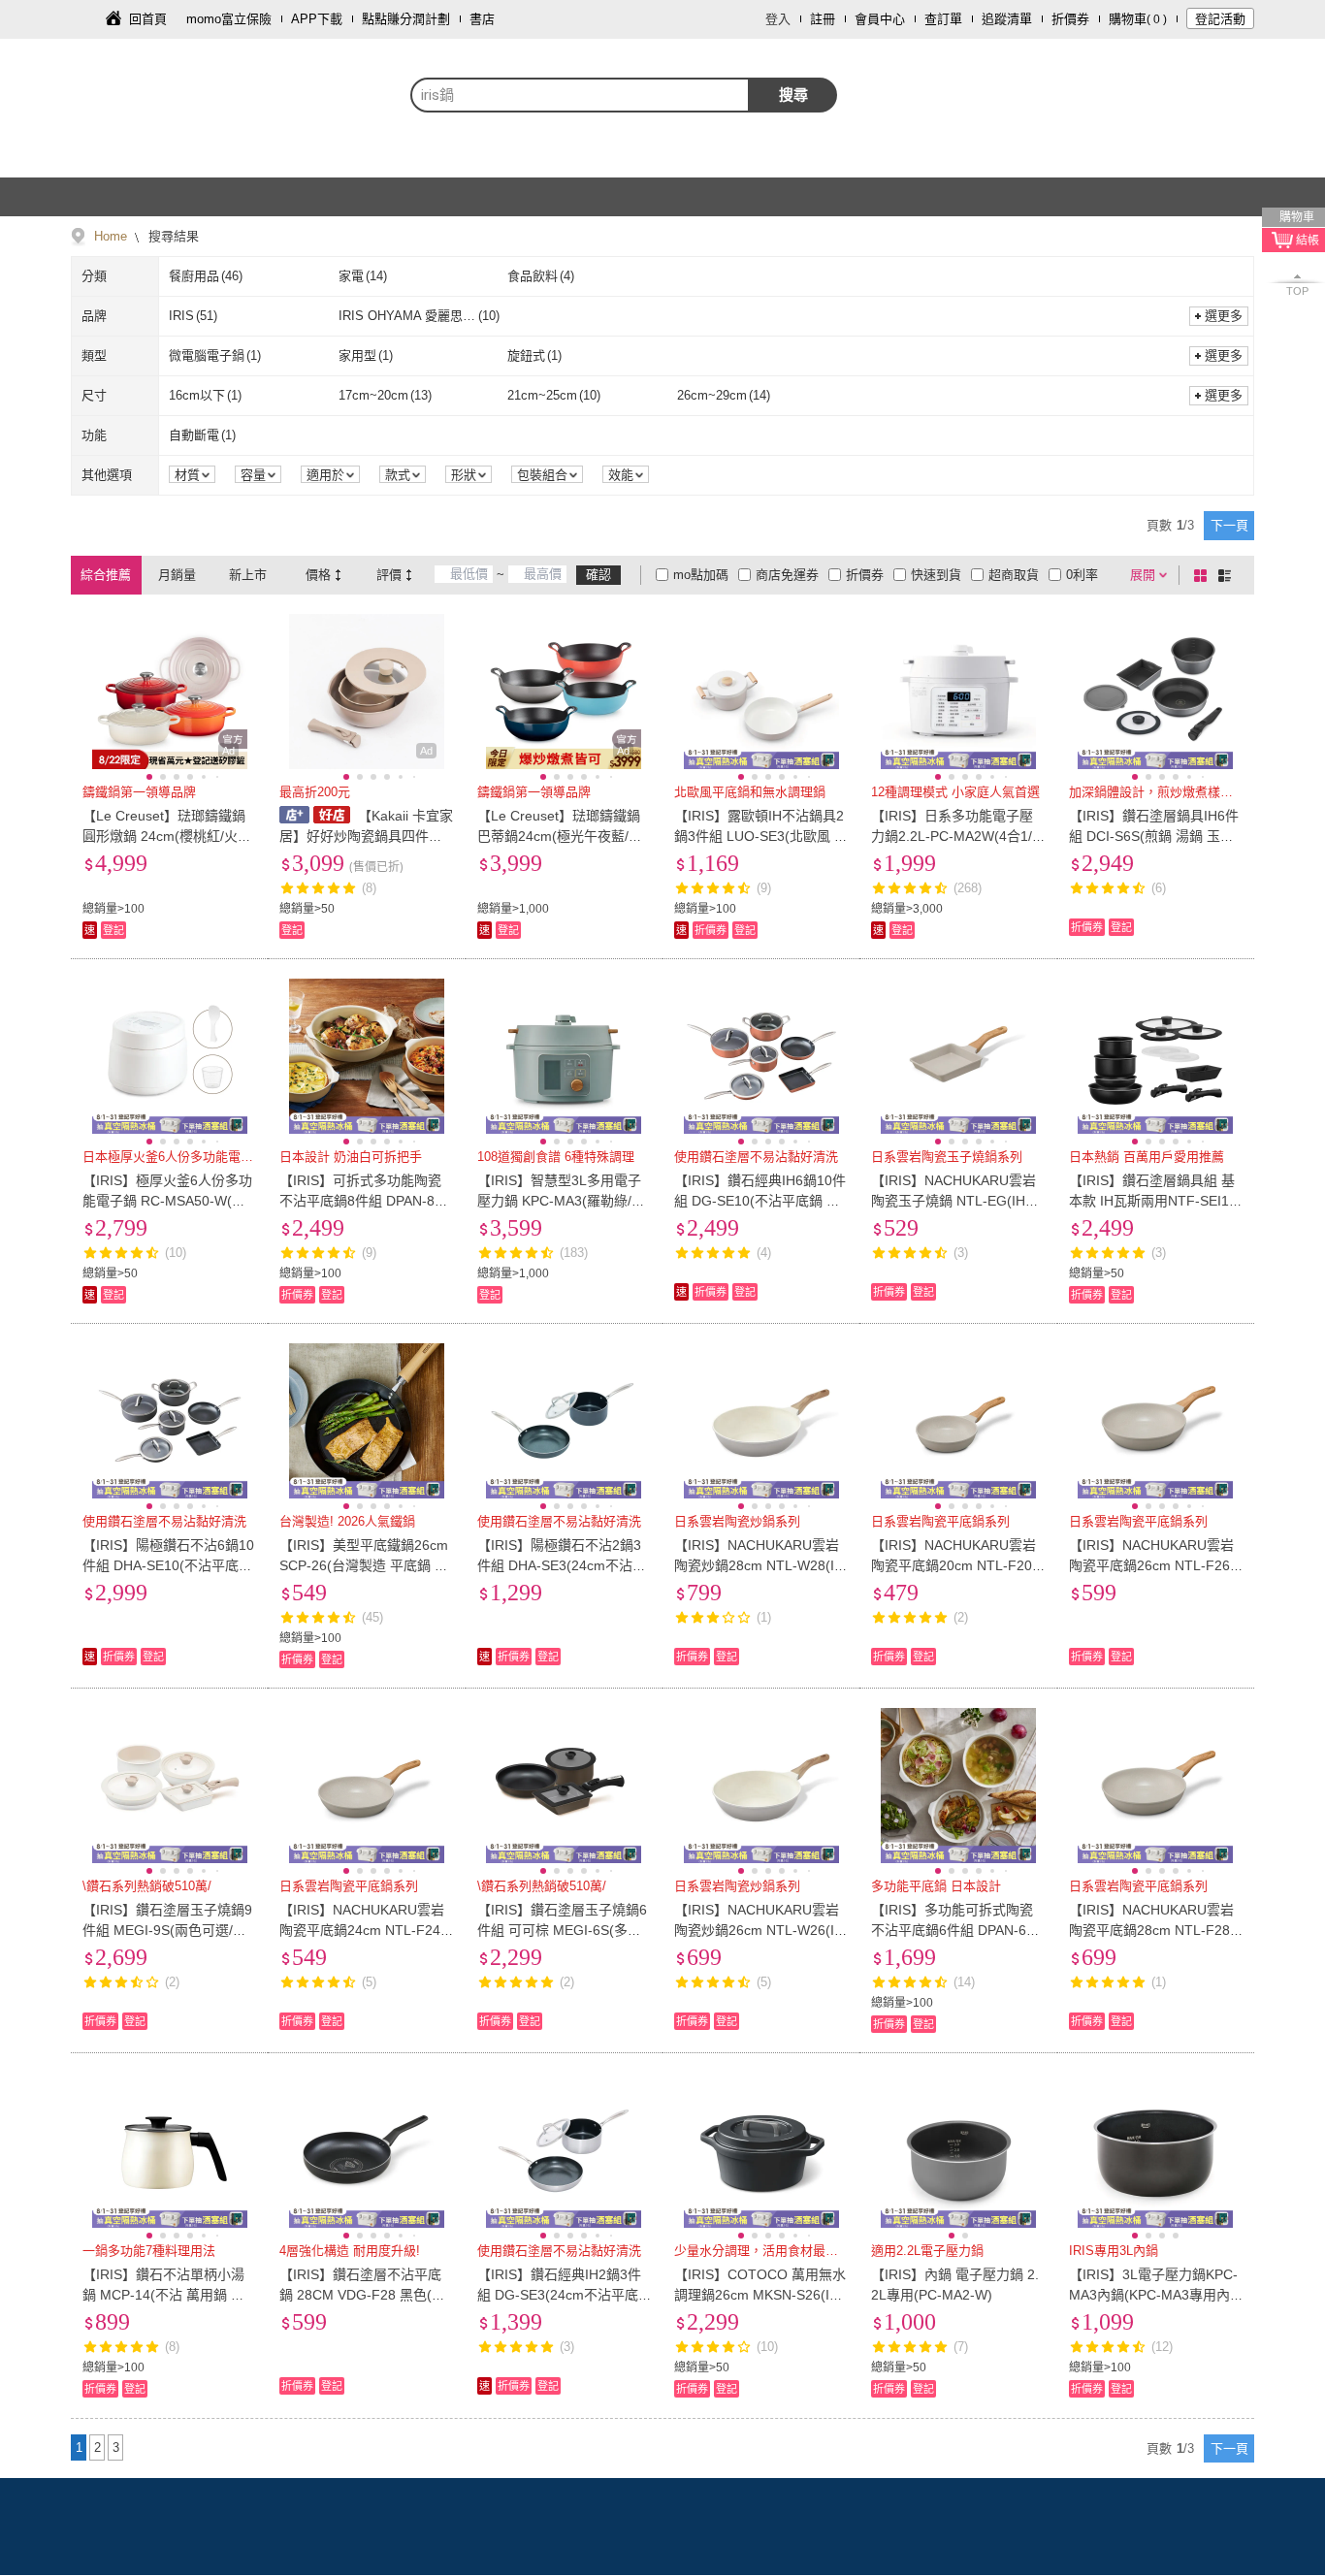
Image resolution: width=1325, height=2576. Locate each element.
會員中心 (880, 19)
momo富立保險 (229, 19)
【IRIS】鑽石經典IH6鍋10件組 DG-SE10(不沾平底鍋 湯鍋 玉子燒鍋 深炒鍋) (760, 1201)
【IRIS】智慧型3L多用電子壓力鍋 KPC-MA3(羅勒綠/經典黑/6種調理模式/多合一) (561, 1201)
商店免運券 (787, 575)
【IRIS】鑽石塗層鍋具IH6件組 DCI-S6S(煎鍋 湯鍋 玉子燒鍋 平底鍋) (1154, 836)
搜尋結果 (172, 236)
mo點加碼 (701, 575)
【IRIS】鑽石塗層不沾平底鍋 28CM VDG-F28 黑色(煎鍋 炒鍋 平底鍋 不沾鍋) (362, 2295)
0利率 (1082, 575)
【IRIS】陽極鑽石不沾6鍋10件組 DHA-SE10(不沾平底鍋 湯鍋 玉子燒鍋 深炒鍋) (168, 1565)
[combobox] (580, 95)
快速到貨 (936, 575)
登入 (778, 19)
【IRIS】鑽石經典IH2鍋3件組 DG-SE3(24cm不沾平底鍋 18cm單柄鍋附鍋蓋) (559, 2295)
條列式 (1228, 575)
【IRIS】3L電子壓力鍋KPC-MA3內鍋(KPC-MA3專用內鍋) (1153, 2295)
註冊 (823, 19)
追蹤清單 (1007, 19)
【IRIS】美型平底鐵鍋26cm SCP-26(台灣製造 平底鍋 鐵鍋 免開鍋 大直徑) (364, 1565)
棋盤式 (1204, 575)
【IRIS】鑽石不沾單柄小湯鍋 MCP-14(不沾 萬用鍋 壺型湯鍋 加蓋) (163, 2295)
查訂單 (943, 19)
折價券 (1070, 19)
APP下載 (317, 19)
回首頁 (148, 19)
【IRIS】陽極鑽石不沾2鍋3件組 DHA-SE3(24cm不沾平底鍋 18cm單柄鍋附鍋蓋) (562, 1565)
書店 (482, 19)
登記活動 (1220, 19)
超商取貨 (1014, 575)
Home (111, 236)
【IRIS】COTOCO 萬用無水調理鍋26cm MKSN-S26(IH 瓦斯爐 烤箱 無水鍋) (760, 2295)
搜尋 (793, 95)
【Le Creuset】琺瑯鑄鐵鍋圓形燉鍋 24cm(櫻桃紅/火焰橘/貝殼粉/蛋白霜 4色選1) (167, 836)
